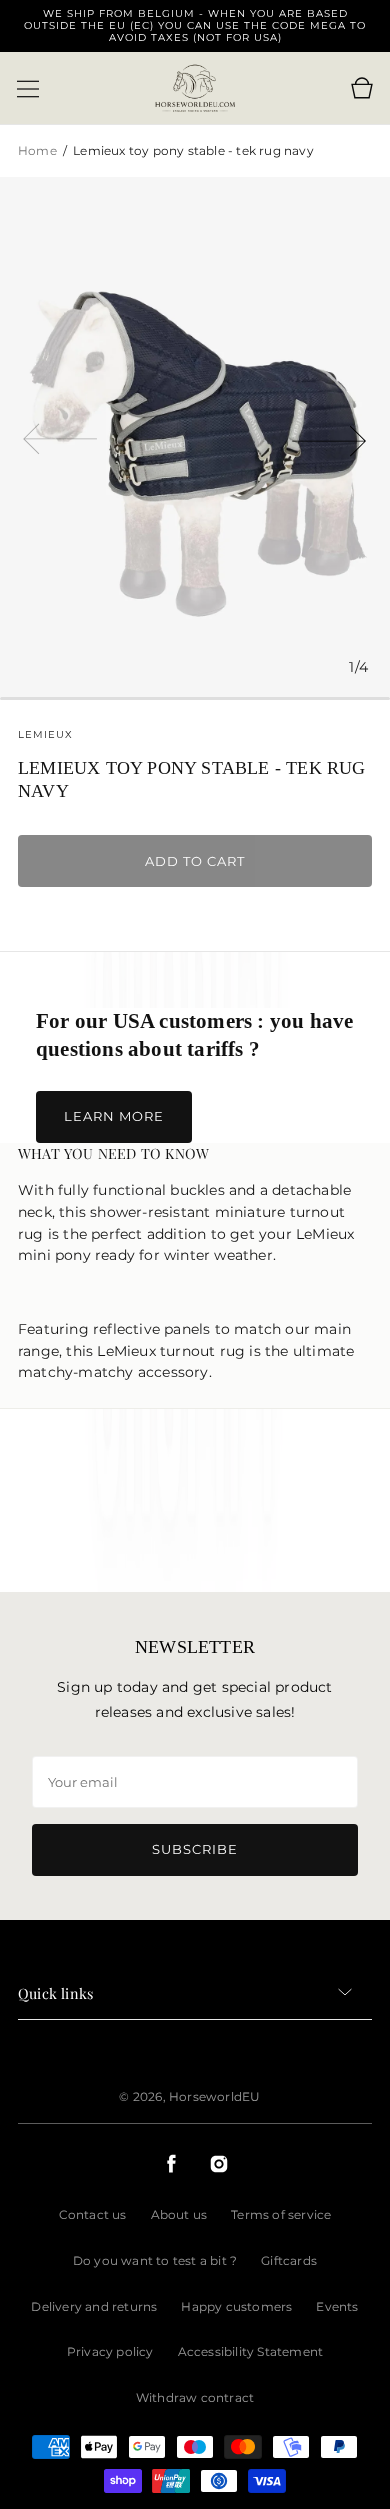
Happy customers (236, 2306)
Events (337, 2306)
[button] (28, 89)
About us (179, 2214)
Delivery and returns (94, 2306)
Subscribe (195, 1849)
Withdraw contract (195, 2397)
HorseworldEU (214, 2096)
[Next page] (330, 437)
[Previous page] (60, 437)
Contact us (93, 2214)
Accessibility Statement (251, 2351)
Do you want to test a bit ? (155, 2260)
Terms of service (281, 2214)
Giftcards (289, 2260)
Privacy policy (110, 2351)
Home (39, 150)
